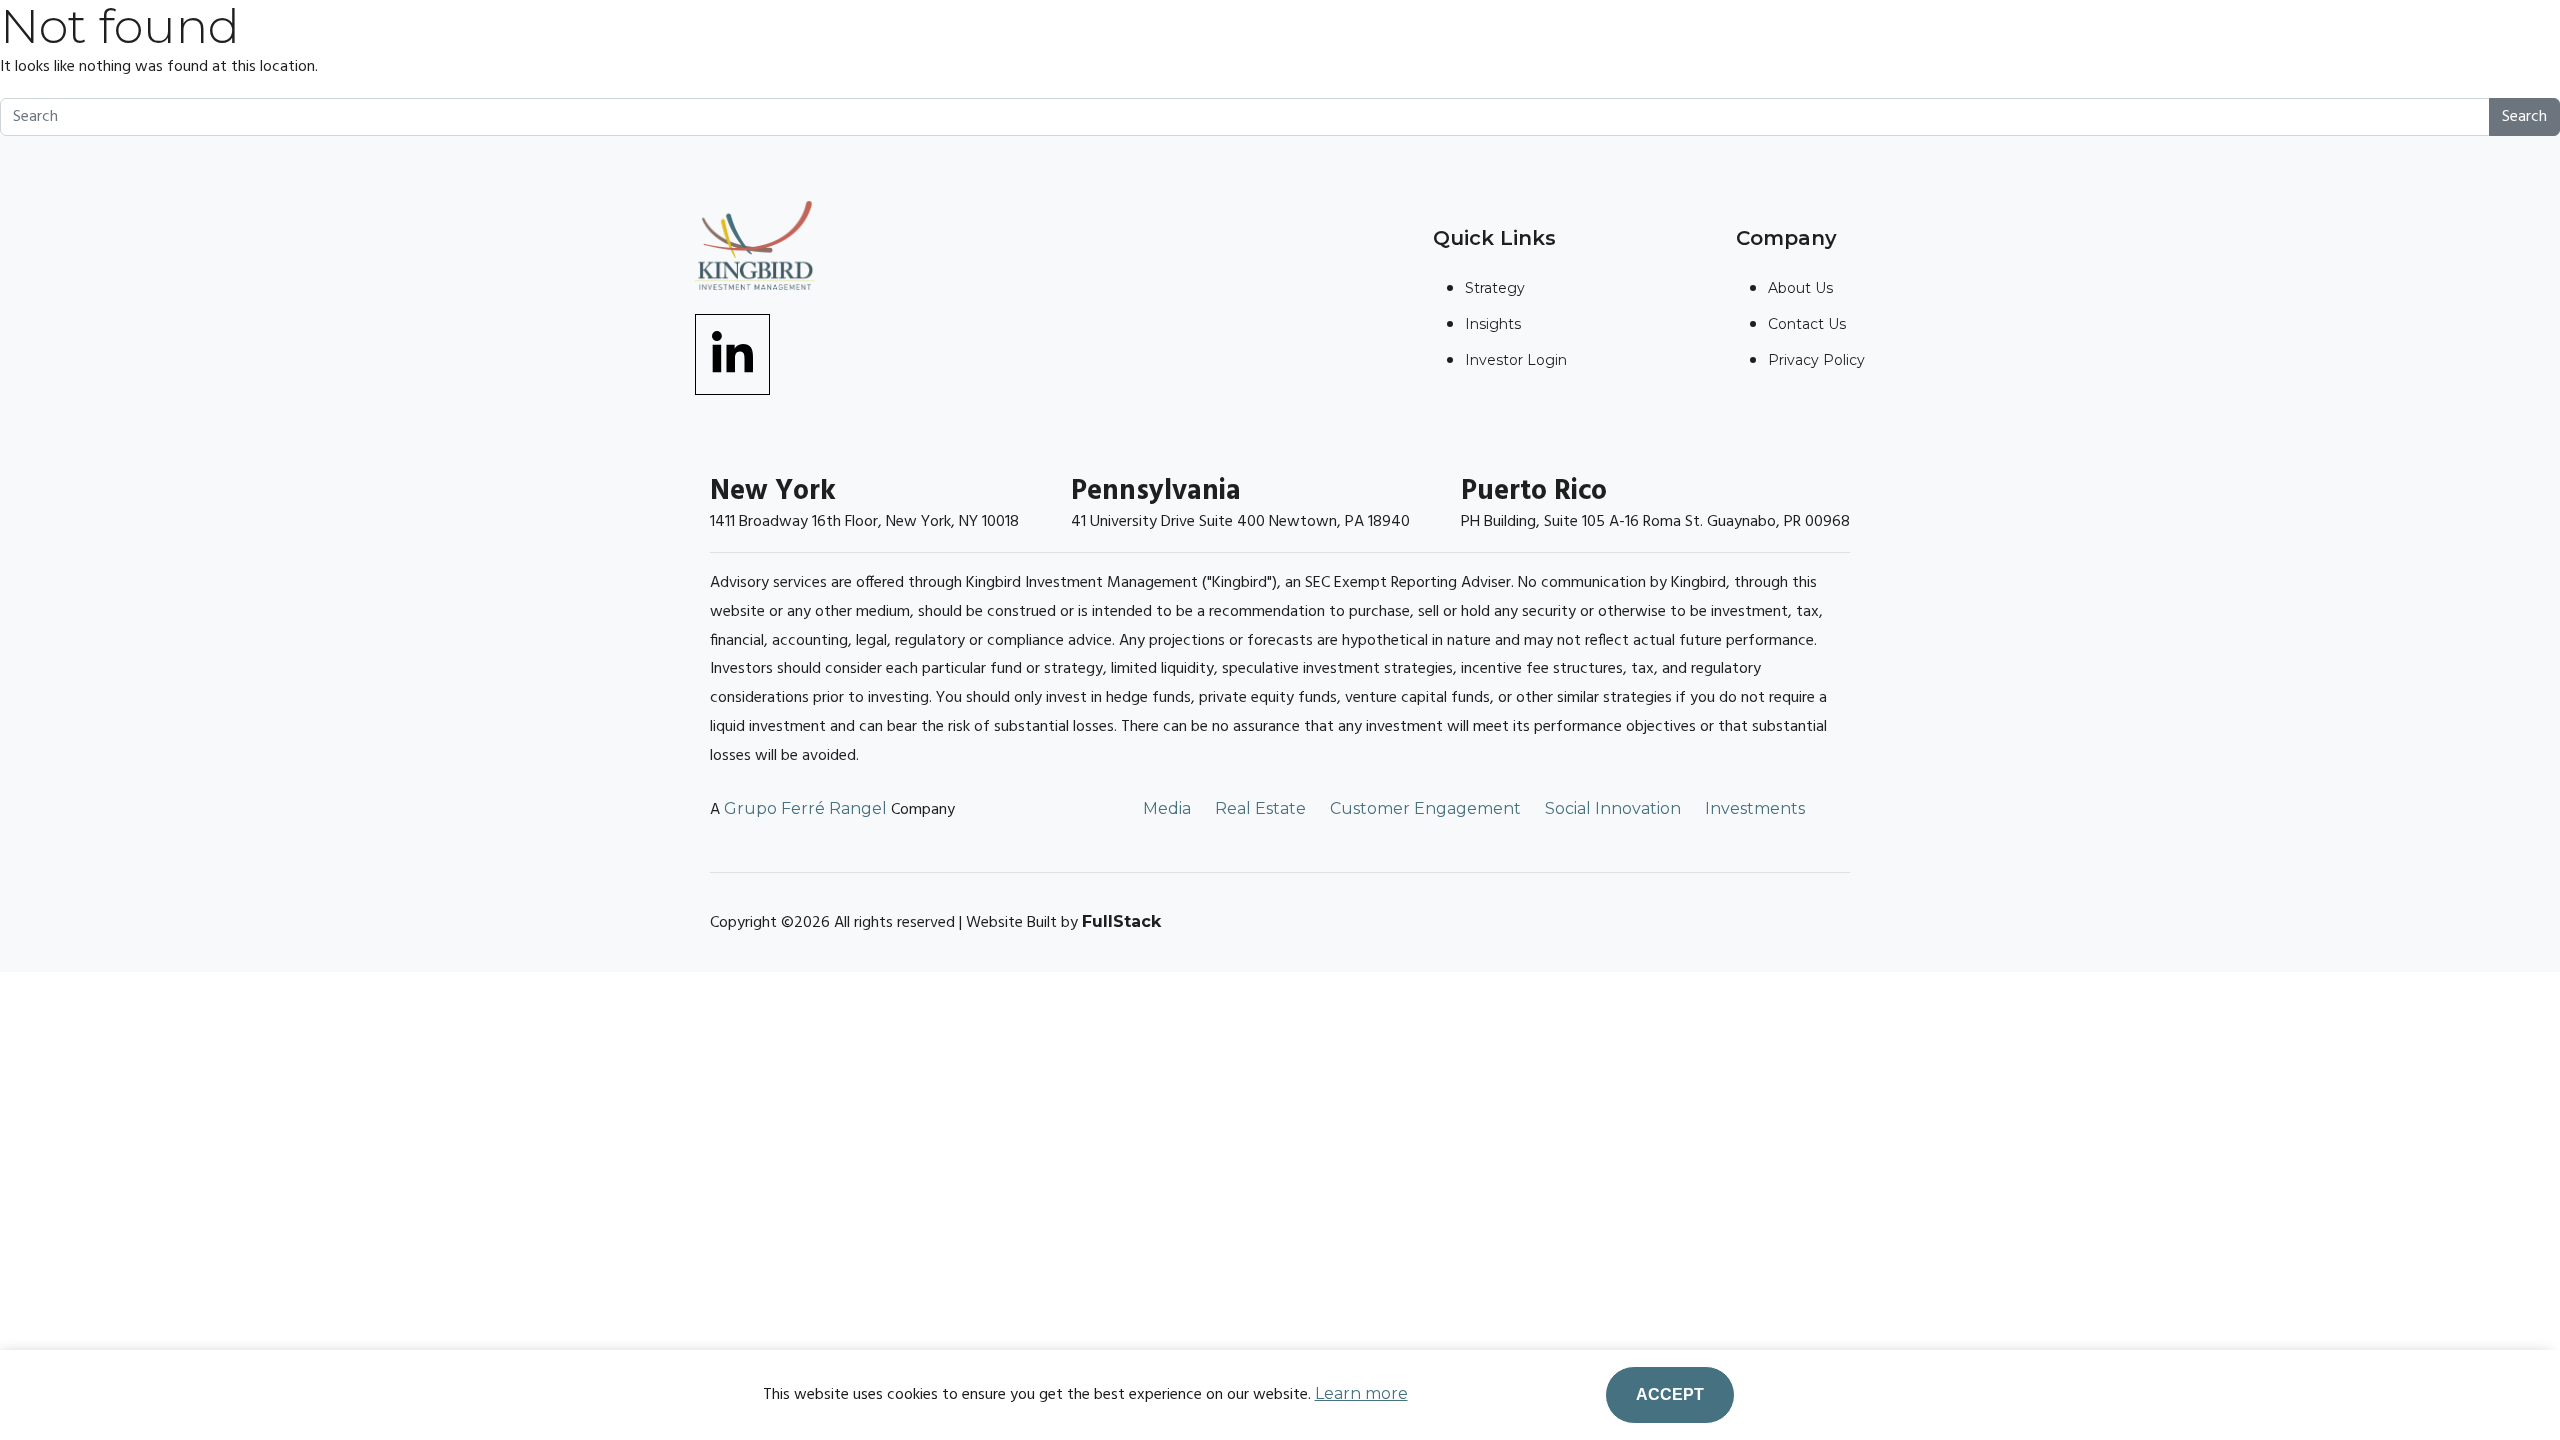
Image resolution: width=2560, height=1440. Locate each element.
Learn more (1361, 1393)
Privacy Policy (1816, 360)
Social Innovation (1613, 808)
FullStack (1121, 921)
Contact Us (1807, 324)
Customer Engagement (1425, 808)
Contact (1459, 49)
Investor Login (1627, 49)
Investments (1755, 808)
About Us (1800, 288)
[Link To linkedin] (732, 352)
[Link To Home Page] (745, 43)
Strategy (1189, 49)
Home (956, 49)
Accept (1670, 1394)
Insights (1326, 49)
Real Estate (1260, 808)
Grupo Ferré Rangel (805, 808)
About (1063, 49)
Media (1167, 808)
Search (2524, 117)
